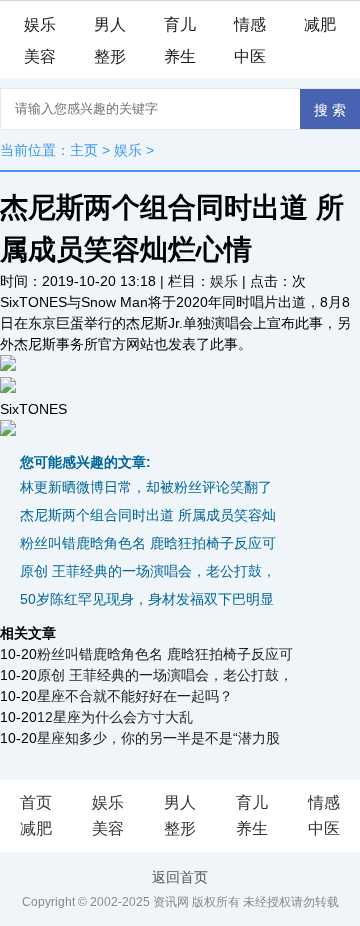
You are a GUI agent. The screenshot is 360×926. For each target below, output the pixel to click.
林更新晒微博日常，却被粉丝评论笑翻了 (146, 487)
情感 (250, 24)
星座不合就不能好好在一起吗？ (135, 696)
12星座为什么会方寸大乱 (115, 717)
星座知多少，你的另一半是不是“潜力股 (158, 738)
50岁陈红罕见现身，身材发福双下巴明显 (147, 599)
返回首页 (180, 877)
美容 (40, 56)
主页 (84, 150)
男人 (110, 24)
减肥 (320, 24)
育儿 (180, 24)
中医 (250, 56)
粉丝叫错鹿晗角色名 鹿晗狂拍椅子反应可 (148, 543)
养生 (180, 56)
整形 (110, 56)
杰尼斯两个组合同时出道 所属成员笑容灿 (148, 515)
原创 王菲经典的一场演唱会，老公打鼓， (148, 571)
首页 (36, 802)
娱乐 (40, 24)
